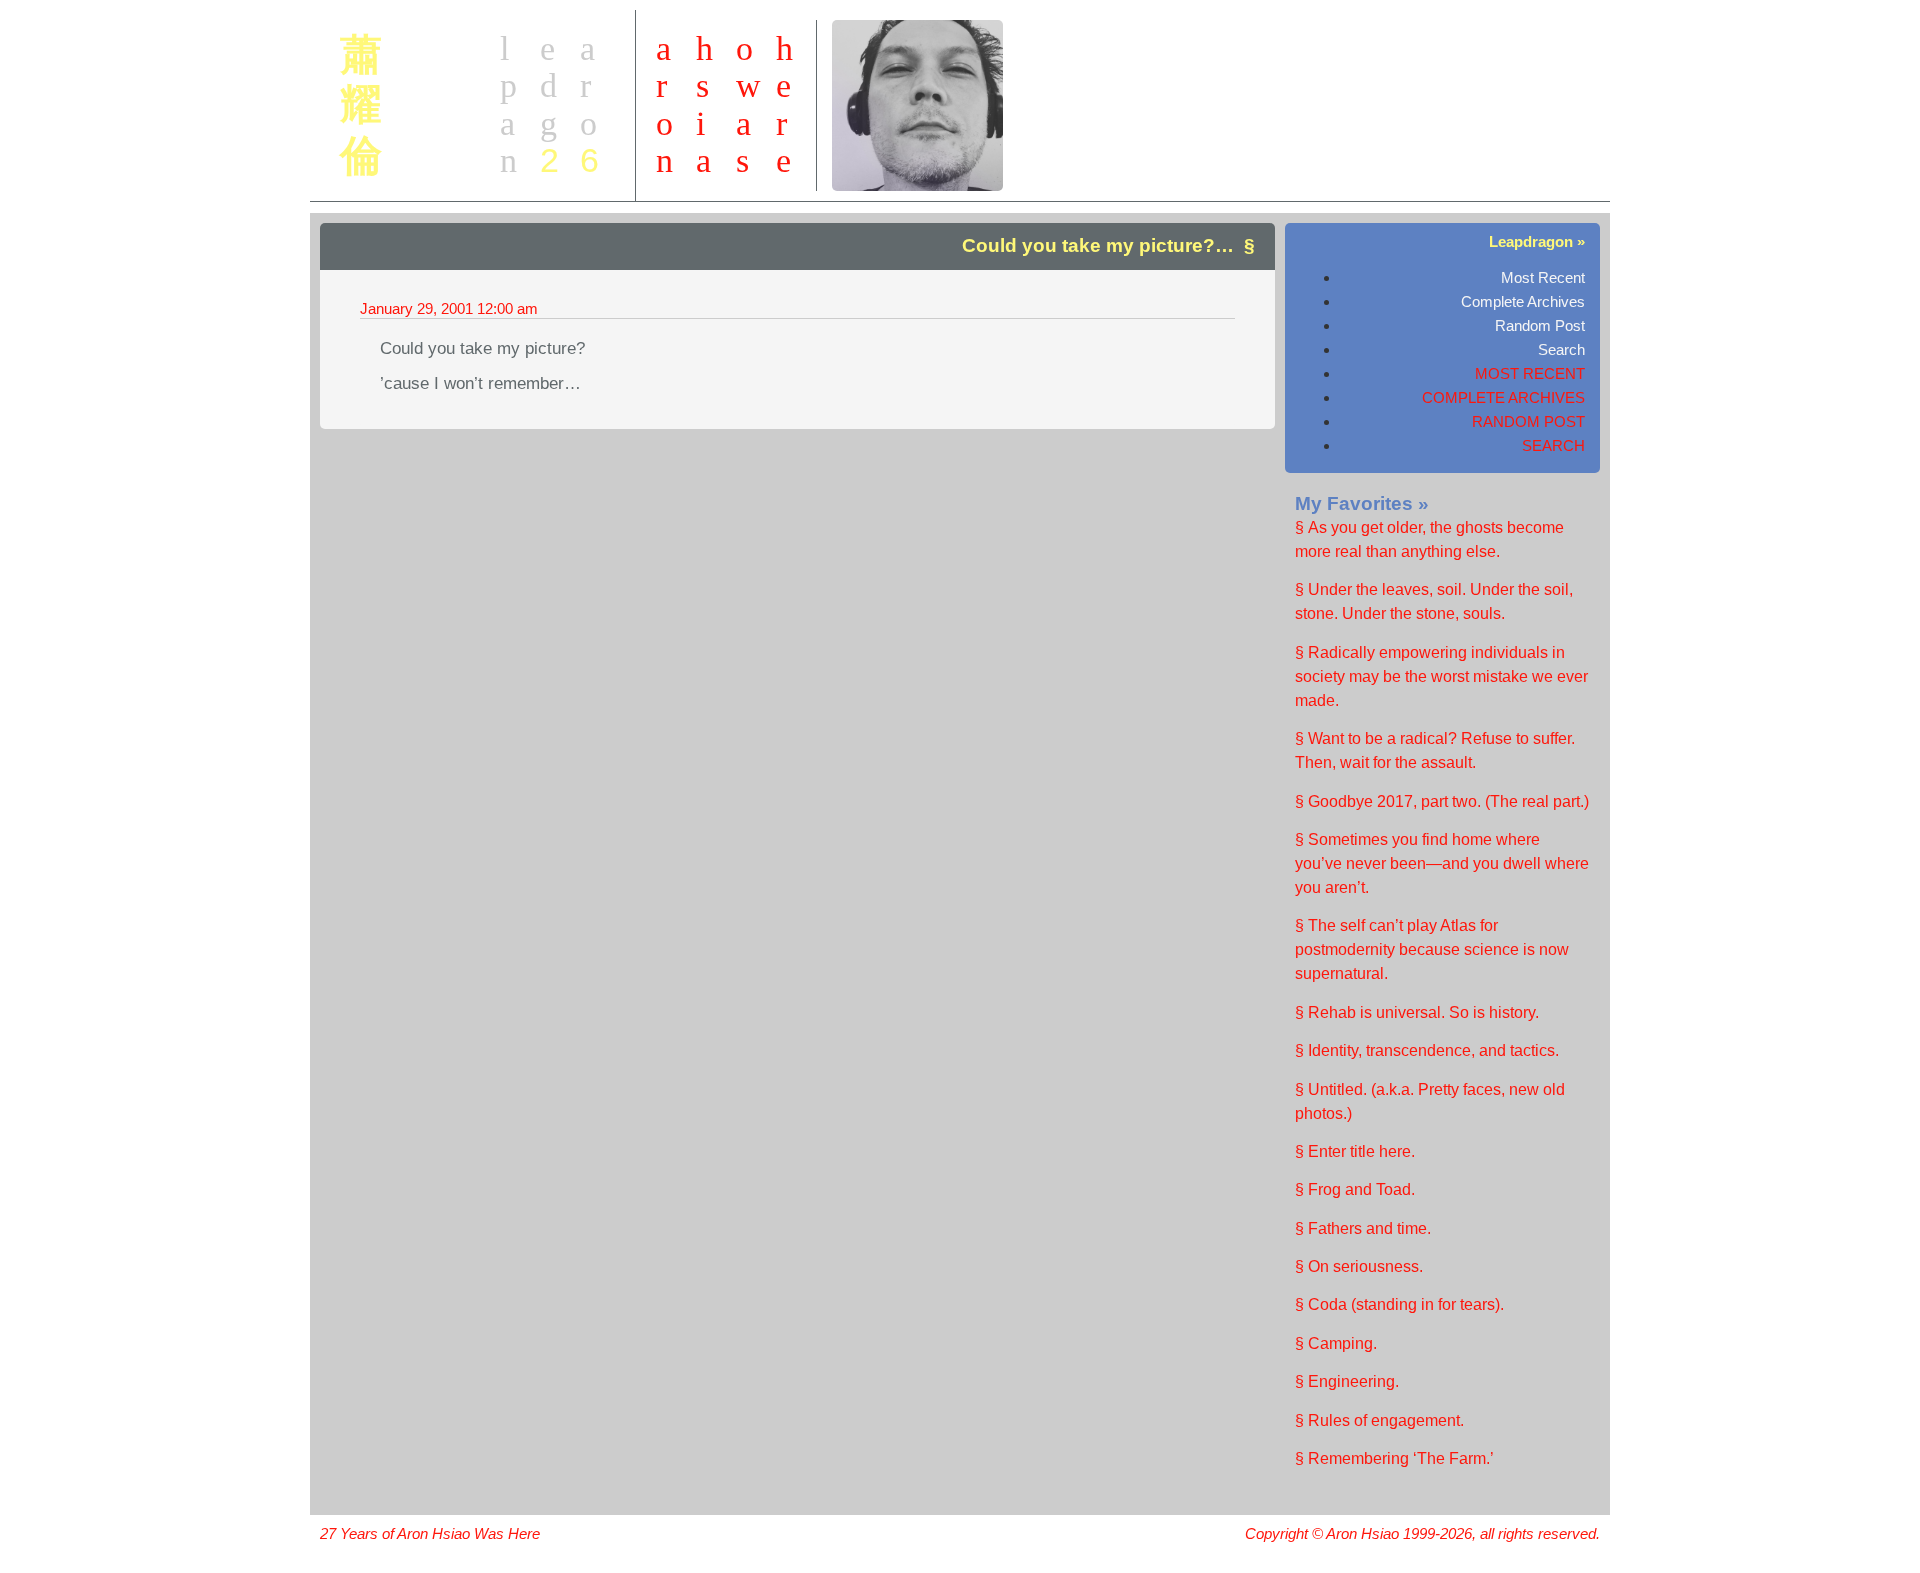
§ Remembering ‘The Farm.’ (1394, 1458)
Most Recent (1543, 277)
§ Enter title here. (1355, 1151)
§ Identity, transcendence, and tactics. (1427, 1050)
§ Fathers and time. (1363, 1228)
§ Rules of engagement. (1379, 1420)
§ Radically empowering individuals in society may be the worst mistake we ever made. (1441, 676)
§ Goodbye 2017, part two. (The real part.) (1442, 801)
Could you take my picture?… (1098, 245)
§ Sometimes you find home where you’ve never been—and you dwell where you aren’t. (1442, 863)
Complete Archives (1523, 301)
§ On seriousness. (1359, 1266)
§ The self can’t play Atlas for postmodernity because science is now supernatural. (1432, 949)
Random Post (1540, 325)
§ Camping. (1336, 1343)
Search (1561, 349)
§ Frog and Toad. (1355, 1189)
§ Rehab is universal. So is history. (1417, 1012)
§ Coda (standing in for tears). (1399, 1304)
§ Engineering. (1347, 1381)
